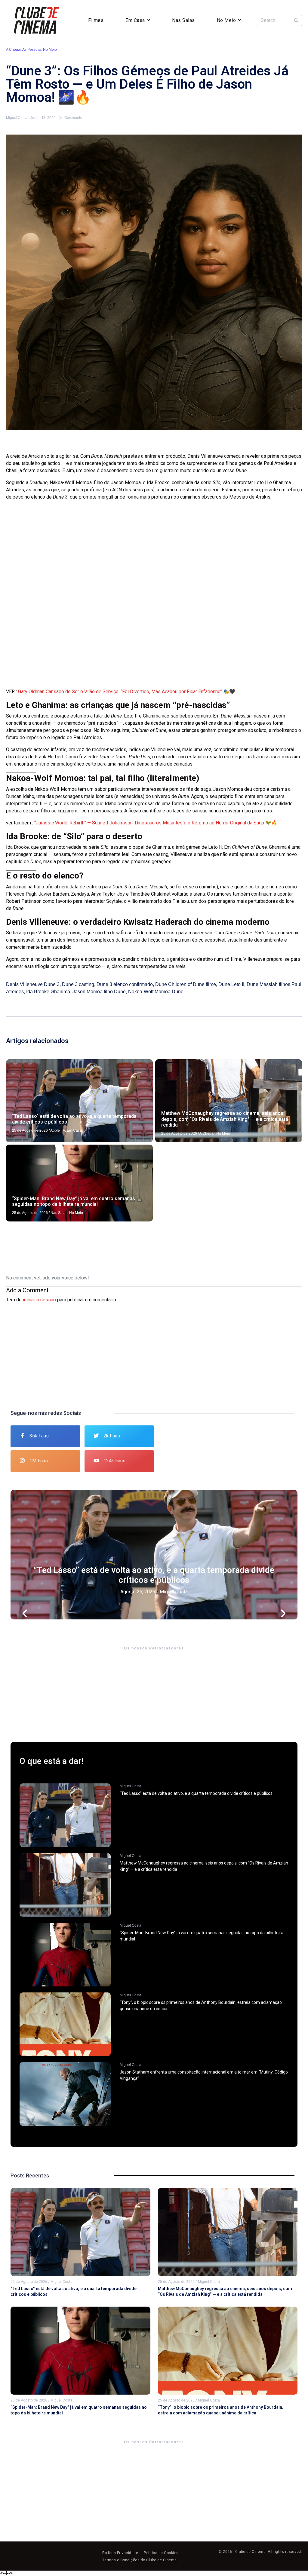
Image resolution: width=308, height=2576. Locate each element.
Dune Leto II (231, 984)
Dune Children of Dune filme (186, 984)
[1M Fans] (22, 1461)
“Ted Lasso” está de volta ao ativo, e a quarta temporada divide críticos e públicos (154, 1575)
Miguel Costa (174, 1592)
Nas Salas (183, 20)
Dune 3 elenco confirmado (125, 984)
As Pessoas (32, 50)
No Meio (226, 20)
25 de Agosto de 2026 (30, 1130)
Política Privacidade (120, 2553)
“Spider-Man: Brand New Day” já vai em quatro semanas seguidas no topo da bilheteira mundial (74, 1201)
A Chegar (13, 50)
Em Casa (135, 20)
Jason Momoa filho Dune (99, 992)
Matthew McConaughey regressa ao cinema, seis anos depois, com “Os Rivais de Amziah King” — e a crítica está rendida (225, 1119)
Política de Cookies (161, 2553)
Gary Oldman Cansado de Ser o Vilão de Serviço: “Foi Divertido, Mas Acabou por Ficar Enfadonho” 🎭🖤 (127, 692)
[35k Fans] (22, 1436)
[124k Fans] (96, 1461)
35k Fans (39, 1436)
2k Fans (112, 1436)
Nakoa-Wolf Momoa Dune (156, 992)
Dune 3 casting (78, 984)
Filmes (96, 20)
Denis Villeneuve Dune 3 (33, 984)
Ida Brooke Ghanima (48, 992)
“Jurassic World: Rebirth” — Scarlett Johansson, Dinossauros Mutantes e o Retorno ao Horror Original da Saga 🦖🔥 (156, 823)
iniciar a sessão (39, 1300)
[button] (25, 1555)
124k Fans (114, 1461)
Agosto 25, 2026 (138, 1592)
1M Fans (39, 1461)
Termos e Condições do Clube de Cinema (140, 2560)
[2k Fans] (96, 1436)
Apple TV (58, 1130)
